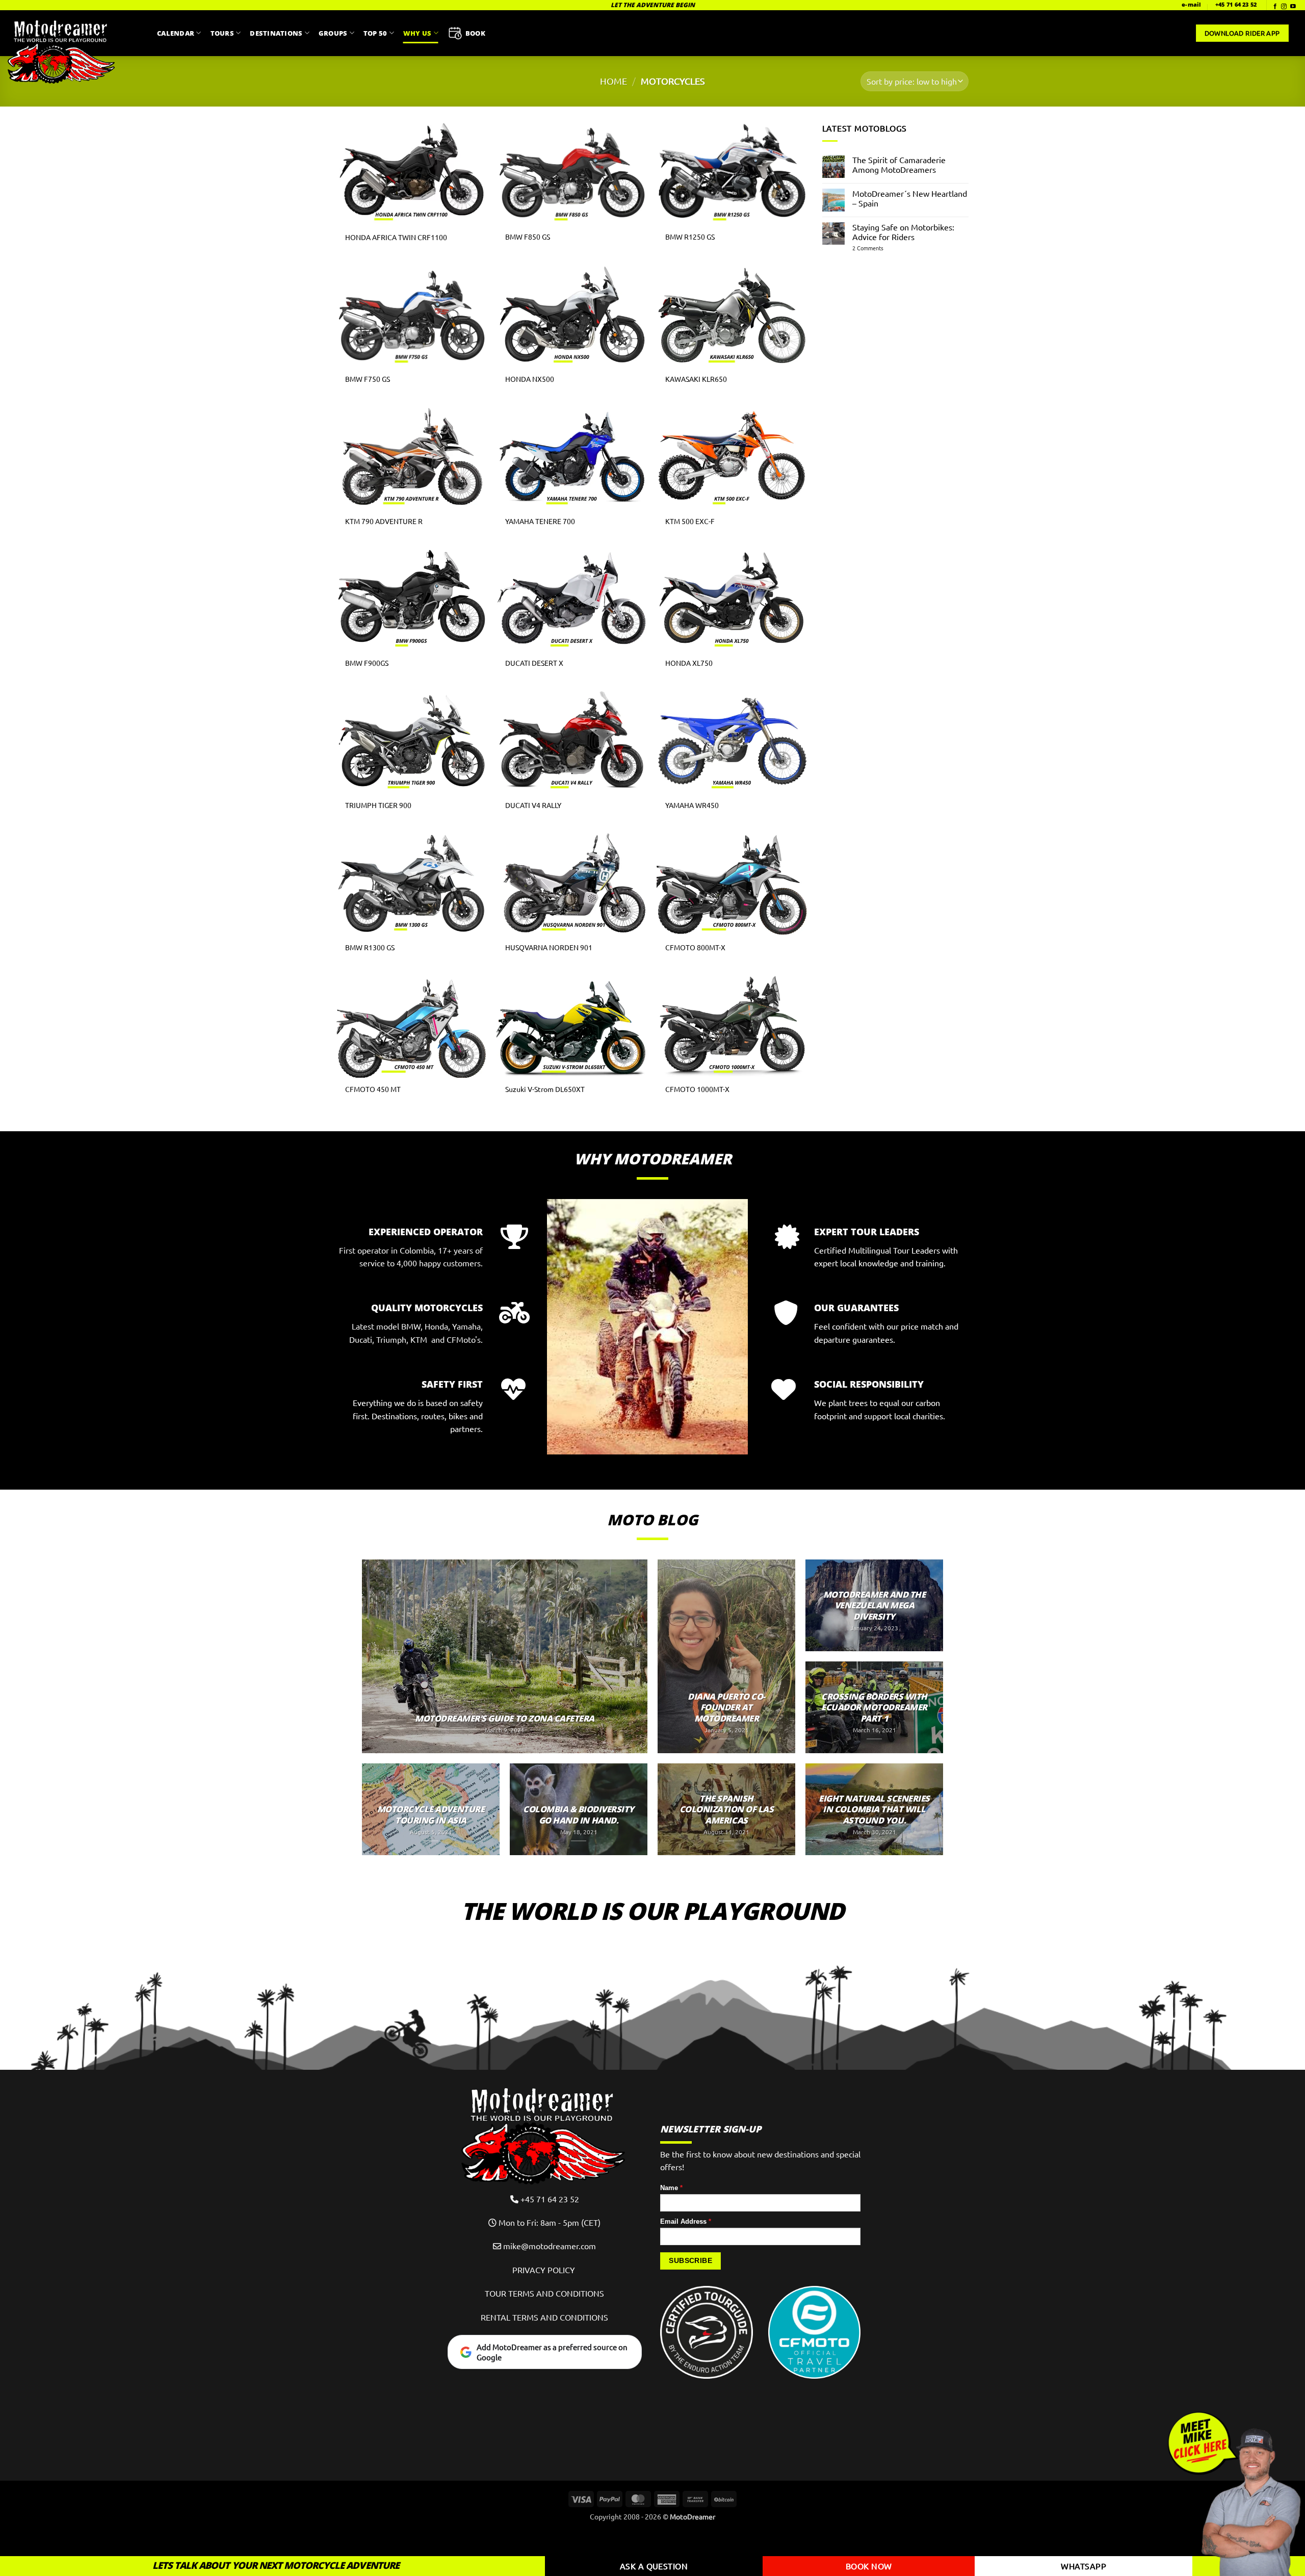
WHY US (417, 33)
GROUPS (333, 33)
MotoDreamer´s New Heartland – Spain (910, 198)
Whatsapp (1084, 2566)
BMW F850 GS (528, 237)
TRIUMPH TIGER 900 (378, 805)
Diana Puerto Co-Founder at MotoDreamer (726, 1708)
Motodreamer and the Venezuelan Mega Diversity (875, 1606)
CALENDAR (176, 33)
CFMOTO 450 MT (373, 1089)
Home (614, 81)
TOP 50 (375, 33)
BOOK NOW (869, 2566)
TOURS (222, 33)
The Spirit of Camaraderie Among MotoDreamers (899, 165)
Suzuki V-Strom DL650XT (545, 1089)
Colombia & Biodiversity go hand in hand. (579, 1815)
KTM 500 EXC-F (690, 521)
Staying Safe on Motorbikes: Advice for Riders (903, 232)
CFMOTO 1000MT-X (697, 1089)
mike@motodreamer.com (550, 2246)
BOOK (475, 33)
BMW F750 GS (368, 379)
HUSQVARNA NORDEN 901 (549, 947)
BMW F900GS (367, 663)
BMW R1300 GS (370, 947)
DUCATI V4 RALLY (533, 805)
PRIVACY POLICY (545, 2270)
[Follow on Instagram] (1284, 7)
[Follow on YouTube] (1293, 7)
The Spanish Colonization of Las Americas (727, 1810)
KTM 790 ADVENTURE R (384, 521)
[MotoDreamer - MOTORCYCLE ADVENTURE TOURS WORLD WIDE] (75, 51)
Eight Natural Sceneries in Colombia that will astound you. (874, 1810)
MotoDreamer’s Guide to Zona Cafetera (504, 1719)
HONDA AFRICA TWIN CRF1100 (396, 237)
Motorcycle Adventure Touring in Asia (431, 1815)
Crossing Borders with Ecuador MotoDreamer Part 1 (874, 1708)
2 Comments (883, 248)
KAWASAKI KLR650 (696, 379)
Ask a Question (654, 2566)
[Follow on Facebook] (1275, 7)
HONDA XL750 (689, 663)
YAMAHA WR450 (692, 805)
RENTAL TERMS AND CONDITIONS (544, 2317)
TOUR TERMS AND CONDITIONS (544, 2293)
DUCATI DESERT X (534, 663)
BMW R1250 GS (690, 237)
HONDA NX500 (530, 379)
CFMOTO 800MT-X (695, 947)
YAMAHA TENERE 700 (540, 521)
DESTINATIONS (276, 33)
